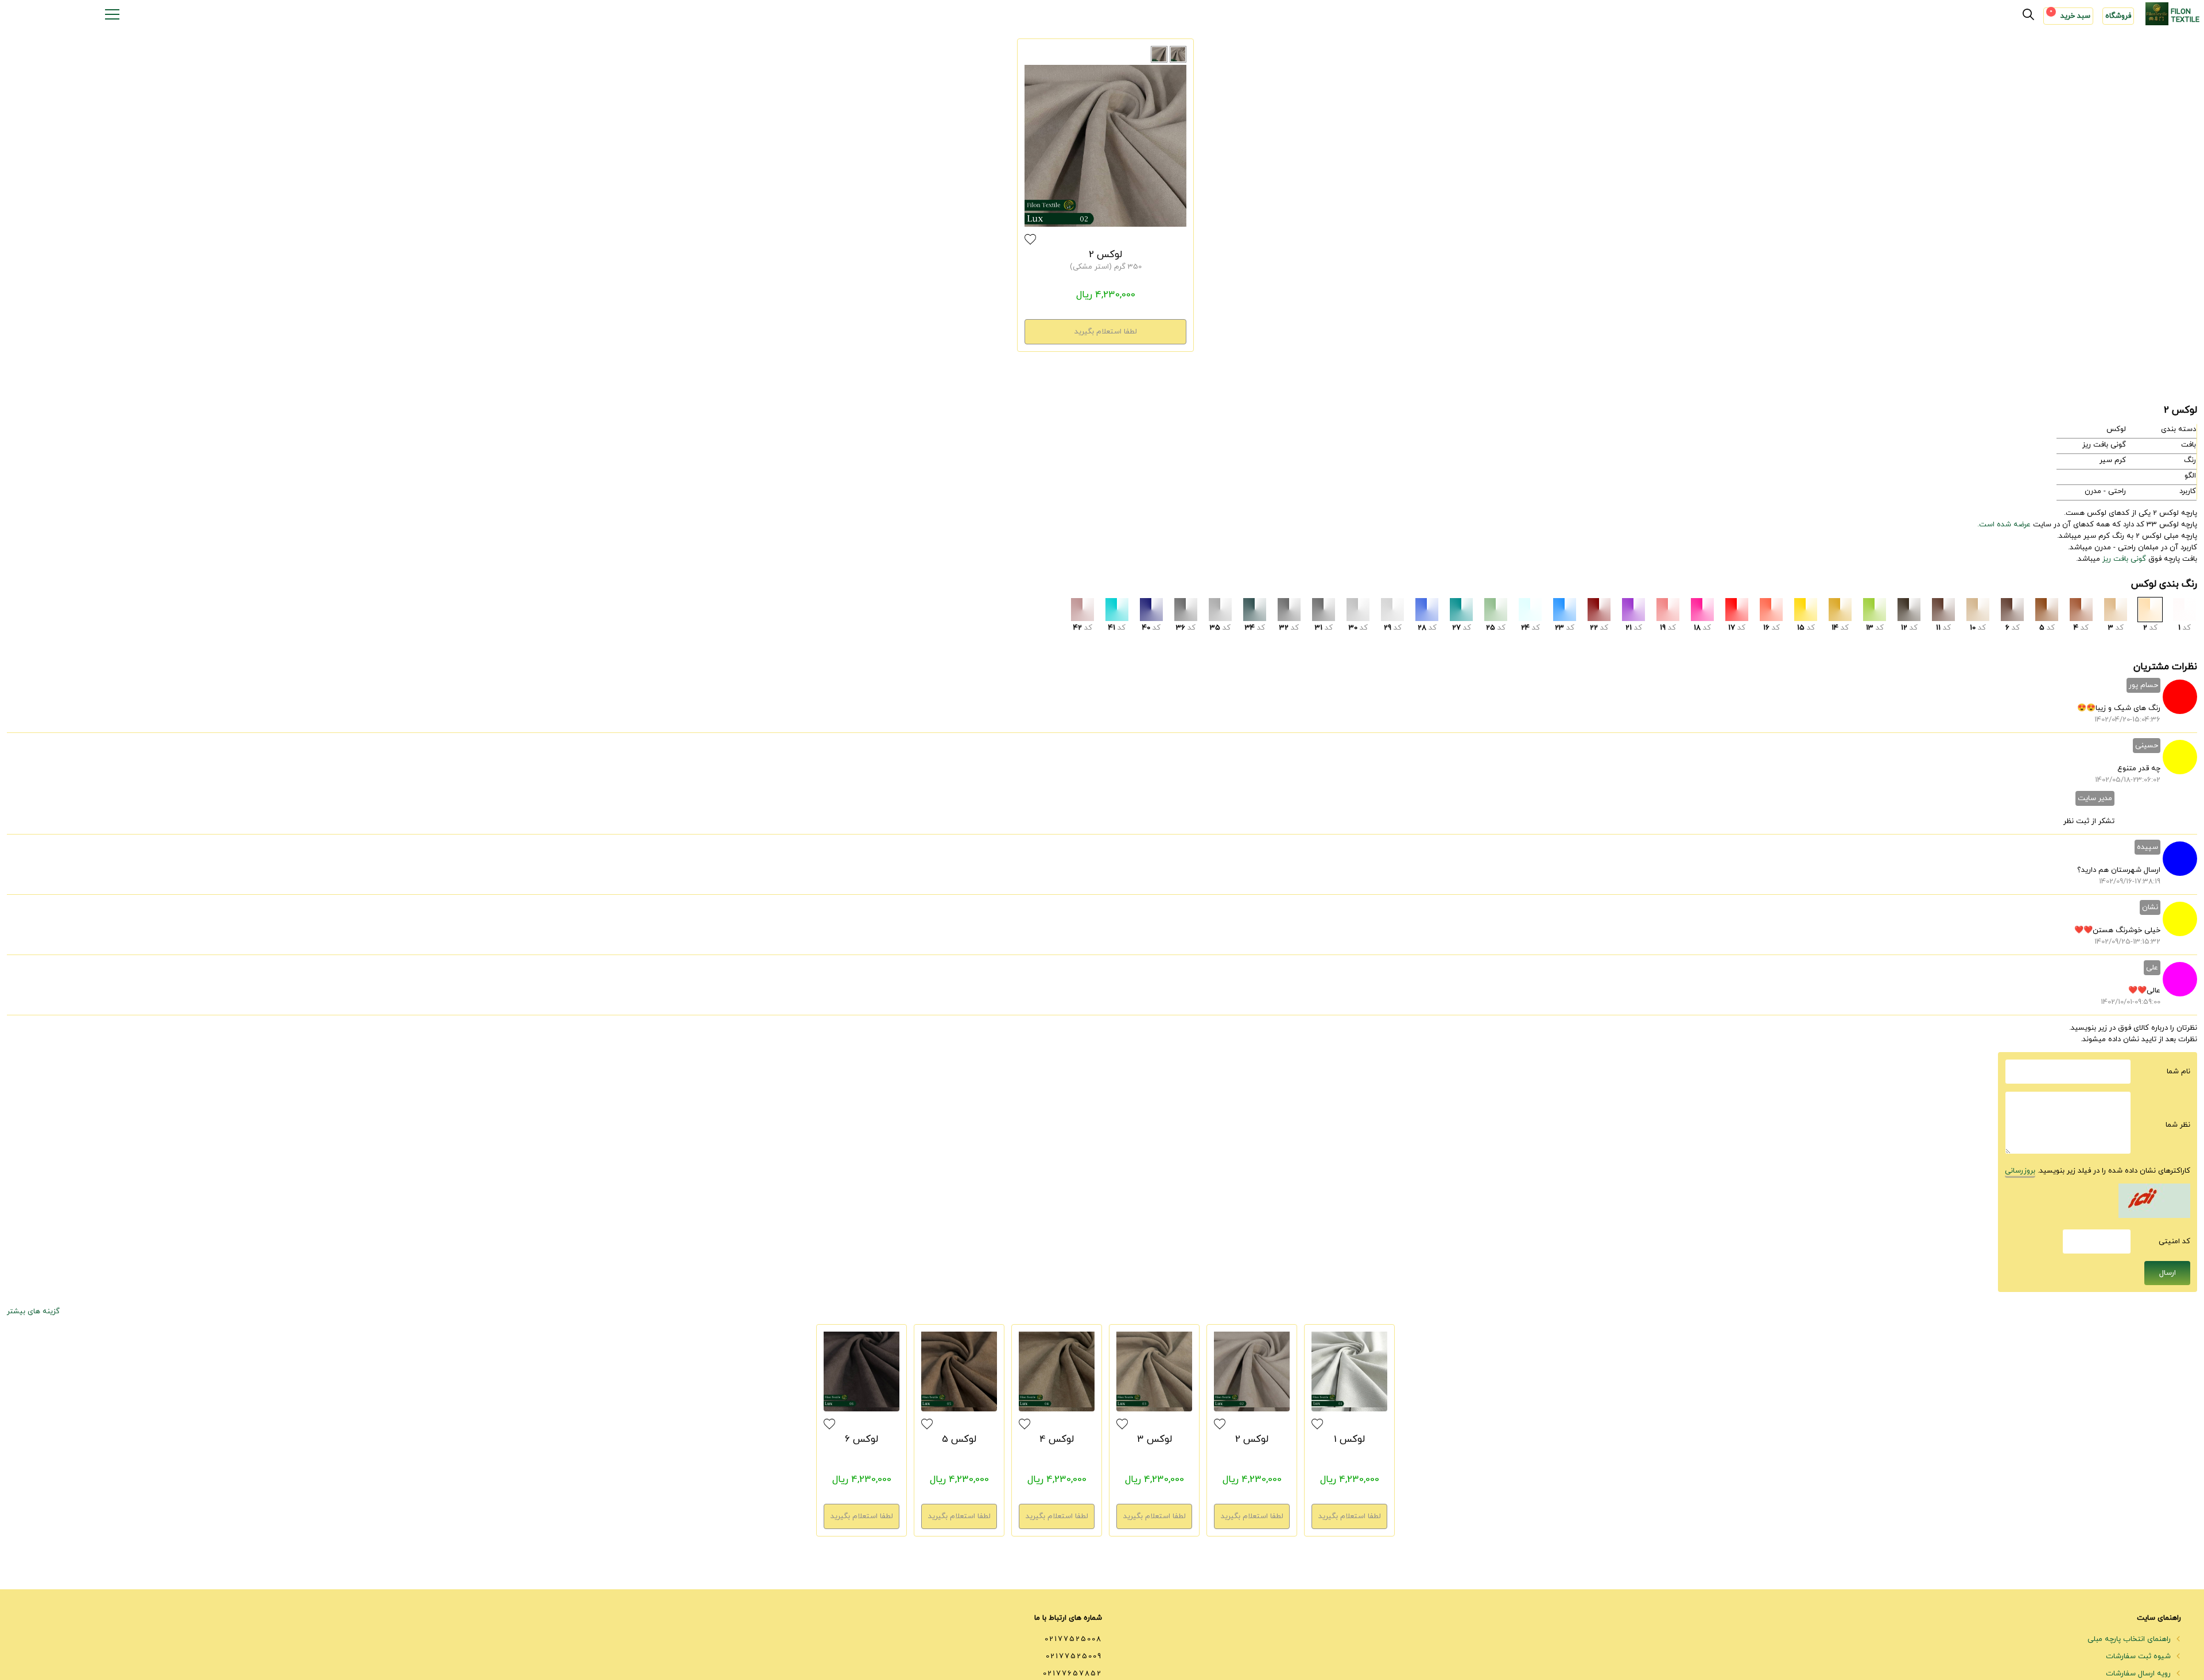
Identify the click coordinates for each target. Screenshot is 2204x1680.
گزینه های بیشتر (33, 1312)
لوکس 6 (862, 1440)
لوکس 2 (1105, 255)
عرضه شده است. (2004, 525)
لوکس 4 (1057, 1440)
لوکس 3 (1155, 1440)
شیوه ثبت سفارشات (2139, 1656)
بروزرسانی (2020, 1171)
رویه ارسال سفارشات (2139, 1674)
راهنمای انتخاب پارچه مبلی (2130, 1639)
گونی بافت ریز (2124, 559)
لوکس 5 (959, 1440)
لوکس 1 (1349, 1440)
